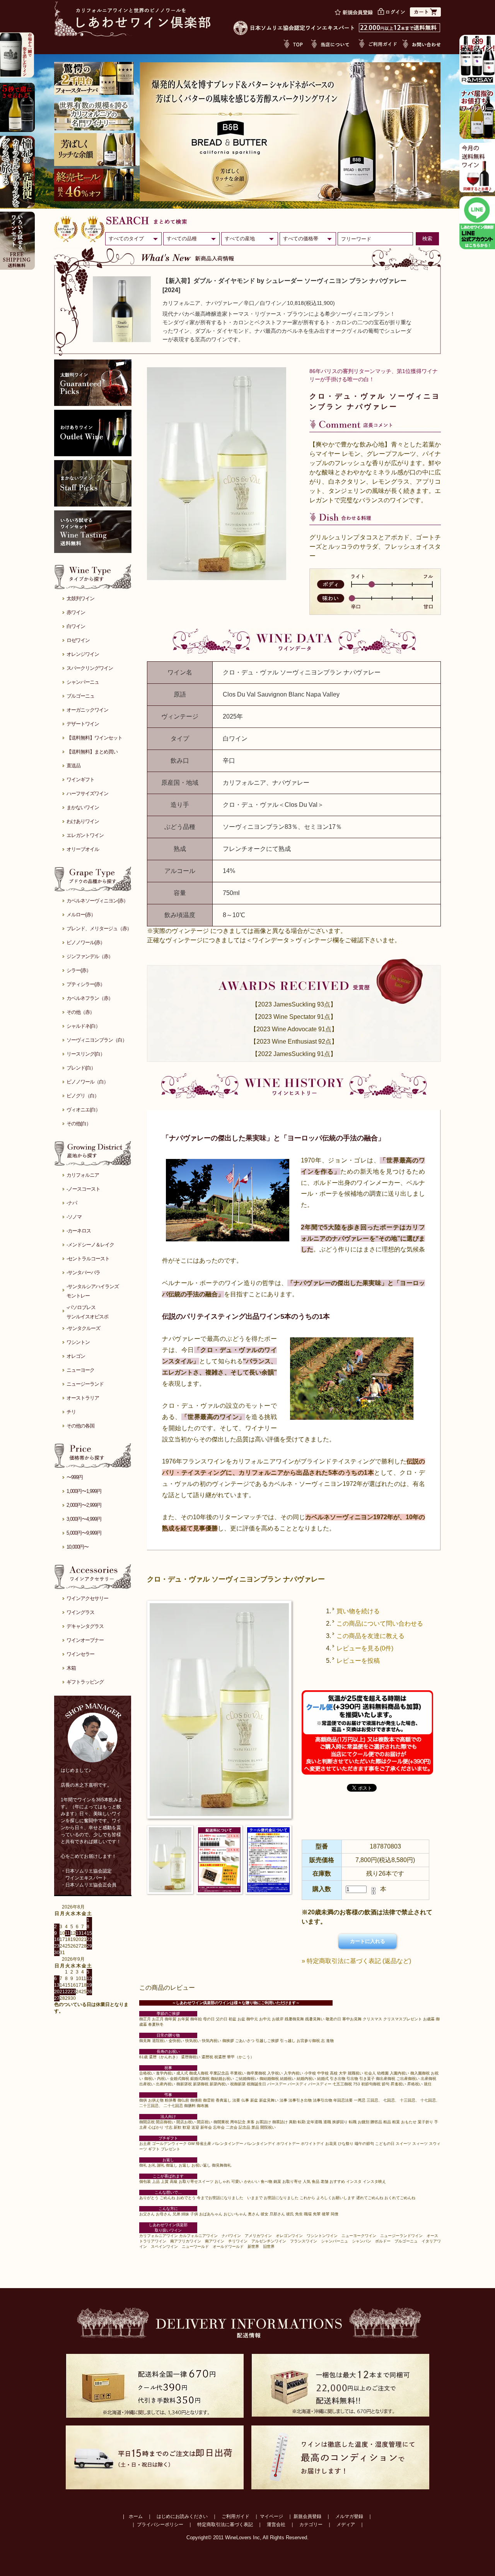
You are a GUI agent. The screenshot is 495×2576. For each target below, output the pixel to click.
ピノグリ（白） (83, 1096)
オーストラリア (83, 1398)
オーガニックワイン (87, 710)
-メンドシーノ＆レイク (90, 1245)
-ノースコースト (83, 1189)
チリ (71, 1412)
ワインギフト (80, 780)
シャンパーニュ (83, 682)
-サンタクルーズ (83, 1328)
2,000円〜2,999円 (84, 1505)
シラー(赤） (79, 970)
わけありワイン (83, 821)
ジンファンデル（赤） (90, 956)
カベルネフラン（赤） (90, 998)
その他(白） (79, 1124)
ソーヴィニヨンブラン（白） (97, 1040)
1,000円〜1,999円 (84, 1491)
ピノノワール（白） (87, 1082)
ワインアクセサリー (87, 1598)
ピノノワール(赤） (86, 942)
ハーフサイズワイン (87, 793)
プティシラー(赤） (86, 984)
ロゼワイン (78, 640)
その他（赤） (80, 1012)
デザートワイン (83, 724)
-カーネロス (79, 1231)
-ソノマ (74, 1217)
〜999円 (75, 1477)
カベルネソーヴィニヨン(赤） (97, 901)
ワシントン (78, 1342)
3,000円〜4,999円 (84, 1519)
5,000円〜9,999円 (84, 1533)
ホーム (136, 2516)
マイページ (271, 2516)
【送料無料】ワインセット (94, 738)
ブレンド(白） (81, 1068)
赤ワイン (76, 612)
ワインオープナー (85, 1640)
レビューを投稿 (358, 1661)
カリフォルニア (83, 1175)
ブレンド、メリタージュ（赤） (99, 929)
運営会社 (276, 2525)
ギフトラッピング (85, 1682)
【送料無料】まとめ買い (92, 752)
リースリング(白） (86, 1054)
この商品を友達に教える (370, 1636)
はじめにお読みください (182, 2516)
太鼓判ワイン (80, 598)
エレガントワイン (85, 835)
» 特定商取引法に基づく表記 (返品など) (356, 1961)
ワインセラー (80, 1654)
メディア (346, 2525)
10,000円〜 (78, 1547)
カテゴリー (311, 2525)
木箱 (71, 1668)
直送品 (73, 766)
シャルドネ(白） (83, 1026)
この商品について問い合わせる (380, 1623)
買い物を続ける (358, 1611)
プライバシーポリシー (160, 2525)
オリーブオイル (83, 849)
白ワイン (76, 626)
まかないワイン (83, 807)
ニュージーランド (85, 1384)
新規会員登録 (307, 2516)
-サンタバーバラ (83, 1273)
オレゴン (76, 1356)
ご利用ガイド (236, 2516)
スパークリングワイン (90, 668)
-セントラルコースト (88, 1259)
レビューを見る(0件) (365, 1648)
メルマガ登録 (349, 2516)
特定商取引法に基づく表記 (225, 2525)
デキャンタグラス (85, 1626)
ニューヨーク (80, 1370)
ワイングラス (80, 1612)
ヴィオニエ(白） (83, 1110)
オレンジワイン (83, 654)
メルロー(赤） (81, 915)
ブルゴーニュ (80, 696)
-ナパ (72, 1203)
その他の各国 (80, 1426)
